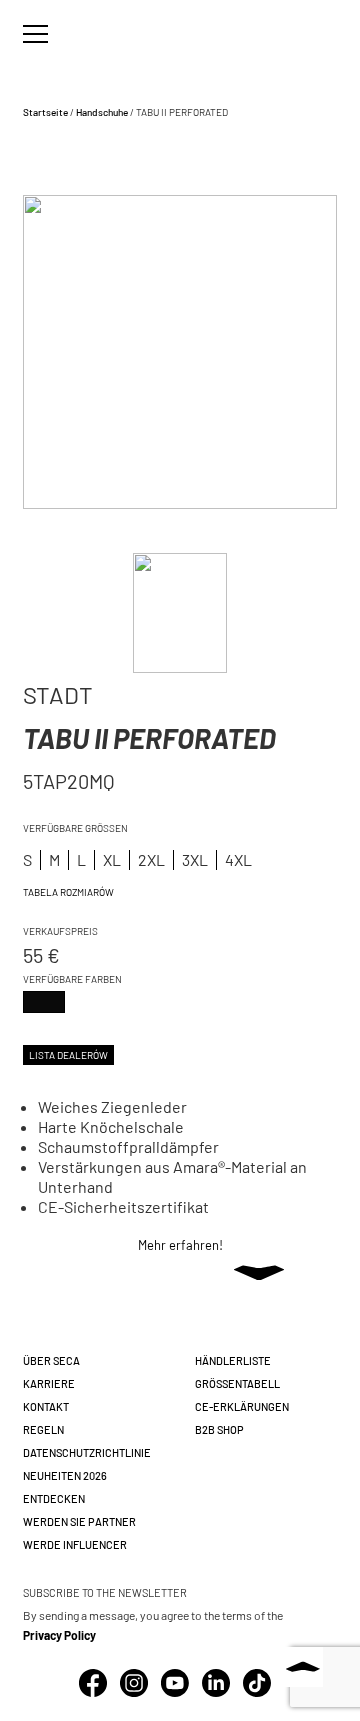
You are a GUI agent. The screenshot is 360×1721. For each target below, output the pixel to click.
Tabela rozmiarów (68, 892)
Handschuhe (102, 112)
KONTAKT (46, 1406)
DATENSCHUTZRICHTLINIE (87, 1452)
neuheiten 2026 (65, 1475)
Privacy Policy (59, 1635)
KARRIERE (49, 1383)
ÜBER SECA (51, 1360)
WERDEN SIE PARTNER (79, 1521)
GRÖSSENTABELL (237, 1383)
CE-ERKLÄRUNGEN (242, 1406)
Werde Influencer (75, 1544)
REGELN (43, 1429)
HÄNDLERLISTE (233, 1360)
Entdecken (54, 1498)
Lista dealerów (68, 1055)
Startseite (45, 112)
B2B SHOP (219, 1429)
